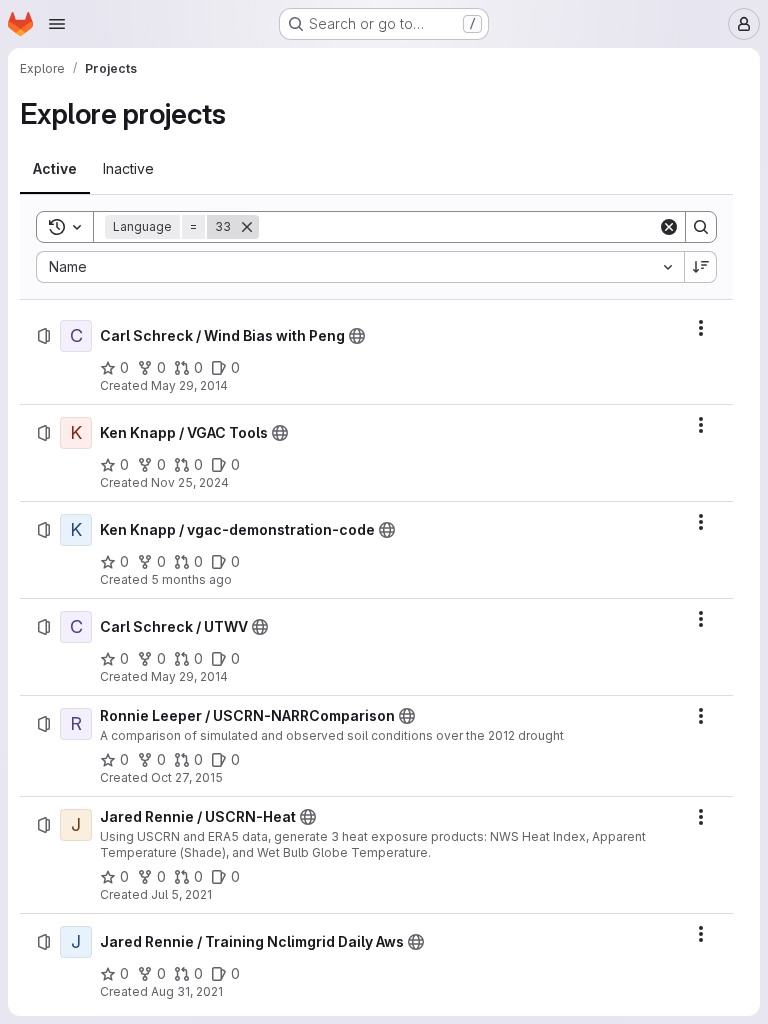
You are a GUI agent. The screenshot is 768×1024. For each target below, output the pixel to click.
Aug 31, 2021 (187, 991)
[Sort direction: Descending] (701, 267)
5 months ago (191, 579)
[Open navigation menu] (57, 24)
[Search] (701, 227)
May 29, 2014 (189, 385)
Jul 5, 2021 (181, 894)
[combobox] (360, 267)
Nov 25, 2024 (190, 482)
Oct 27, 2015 (187, 777)
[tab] (55, 169)
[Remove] (247, 227)
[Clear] (669, 227)
